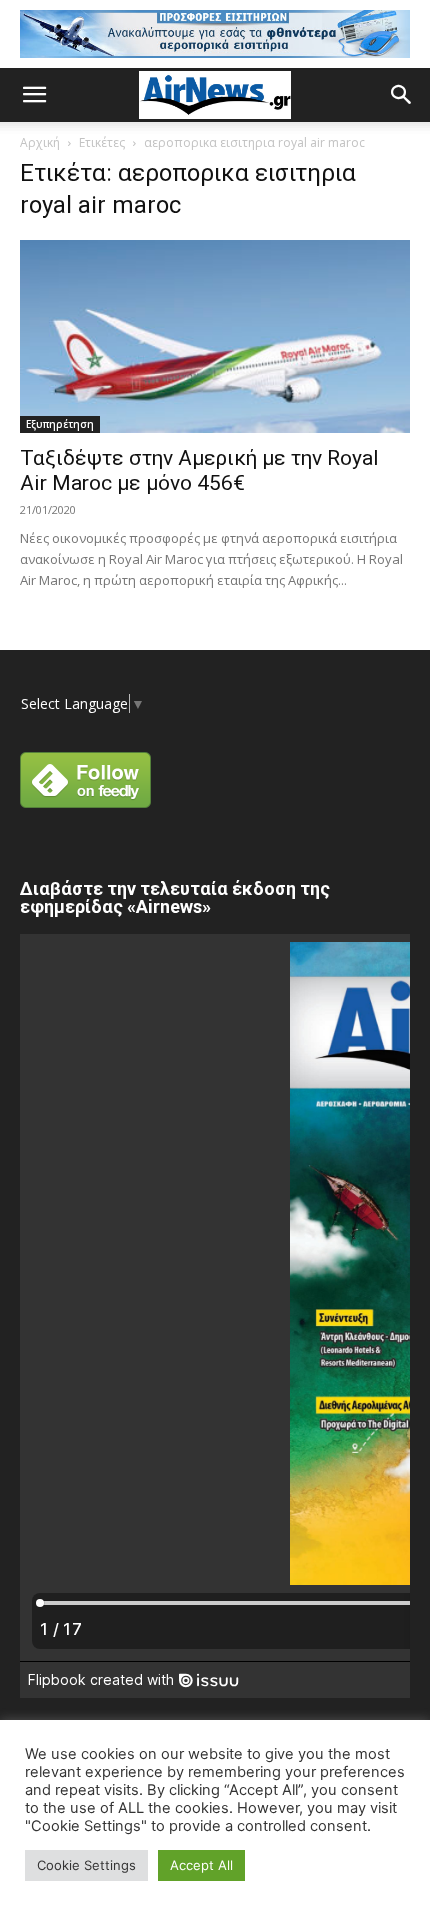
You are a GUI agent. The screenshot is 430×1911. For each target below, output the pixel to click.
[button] (34, 95)
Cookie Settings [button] (86, 1865)
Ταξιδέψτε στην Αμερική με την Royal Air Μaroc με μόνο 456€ (199, 470)
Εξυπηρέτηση (60, 424)
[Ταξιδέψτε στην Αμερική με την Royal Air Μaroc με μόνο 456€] (215, 336)
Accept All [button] (201, 1865)
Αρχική (40, 142)
